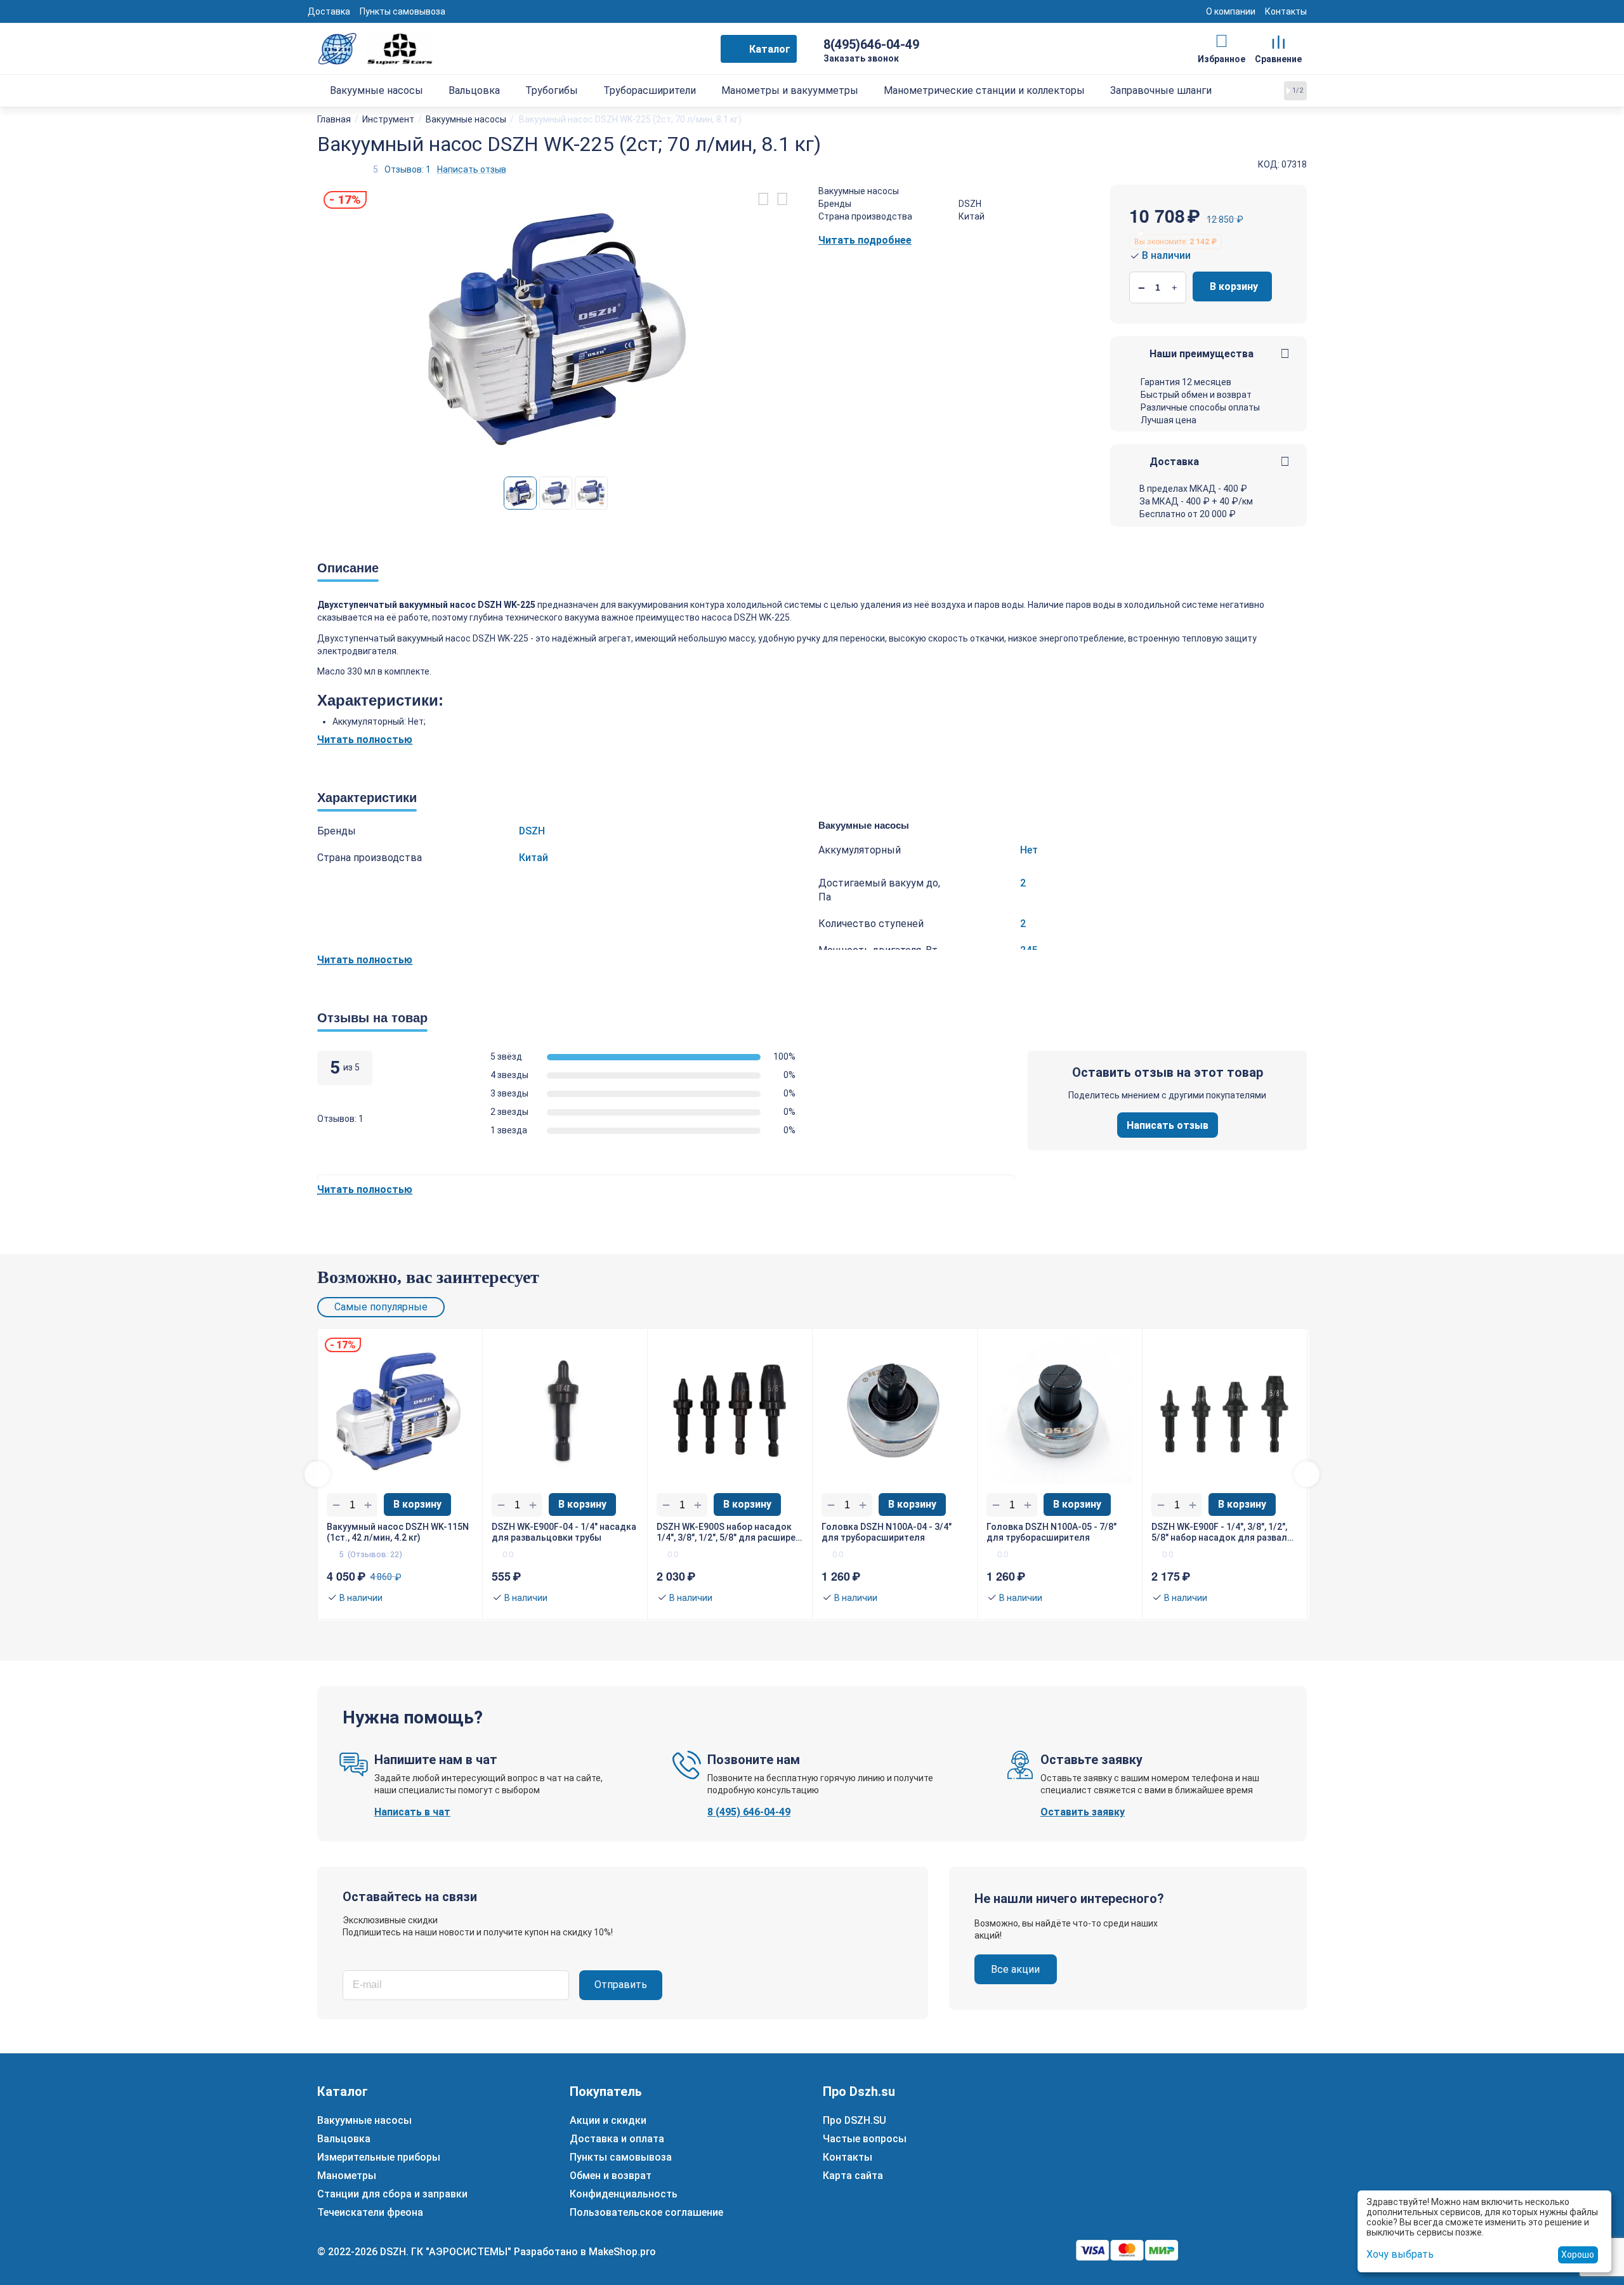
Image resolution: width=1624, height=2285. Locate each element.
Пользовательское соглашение (646, 2212)
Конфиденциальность (624, 2194)
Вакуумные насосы (364, 2120)
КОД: (1269, 164)
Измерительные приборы (379, 2157)
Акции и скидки (608, 2120)
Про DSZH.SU (855, 2120)
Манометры (347, 2176)
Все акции (1015, 1969)
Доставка (329, 11)
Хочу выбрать (1400, 2254)
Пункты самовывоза (403, 11)
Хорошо (1578, 2255)
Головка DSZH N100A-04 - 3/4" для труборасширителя (887, 1532)
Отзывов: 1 (408, 169)
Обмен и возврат (611, 2176)
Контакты (1286, 11)
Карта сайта (853, 2176)
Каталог (770, 49)
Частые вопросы (865, 2139)
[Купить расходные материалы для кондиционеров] (376, 48)
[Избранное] (1221, 41)
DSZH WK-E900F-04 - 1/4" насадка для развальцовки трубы (564, 1532)
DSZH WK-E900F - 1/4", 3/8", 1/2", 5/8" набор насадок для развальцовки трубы (1224, 1532)
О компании (1231, 11)
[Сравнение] (1279, 41)
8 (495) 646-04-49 (749, 1812)
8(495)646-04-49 (871, 44)
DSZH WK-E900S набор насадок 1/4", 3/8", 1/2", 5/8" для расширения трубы (728, 1532)
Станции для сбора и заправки (392, 2194)
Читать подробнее (865, 240)
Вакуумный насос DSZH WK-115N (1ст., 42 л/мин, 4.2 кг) (398, 1532)
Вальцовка (344, 2139)
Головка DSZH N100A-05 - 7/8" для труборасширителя (1051, 1532)
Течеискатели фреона (370, 2212)
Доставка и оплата (617, 2139)
